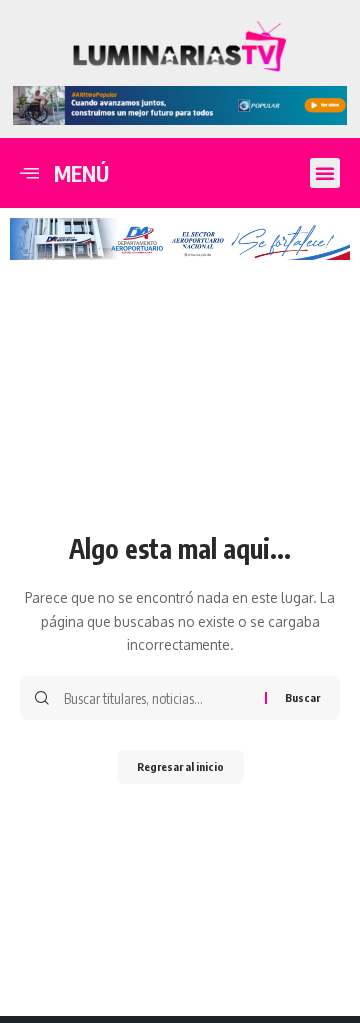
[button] (325, 173)
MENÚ (81, 173)
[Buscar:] (157, 698)
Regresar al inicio (180, 766)
